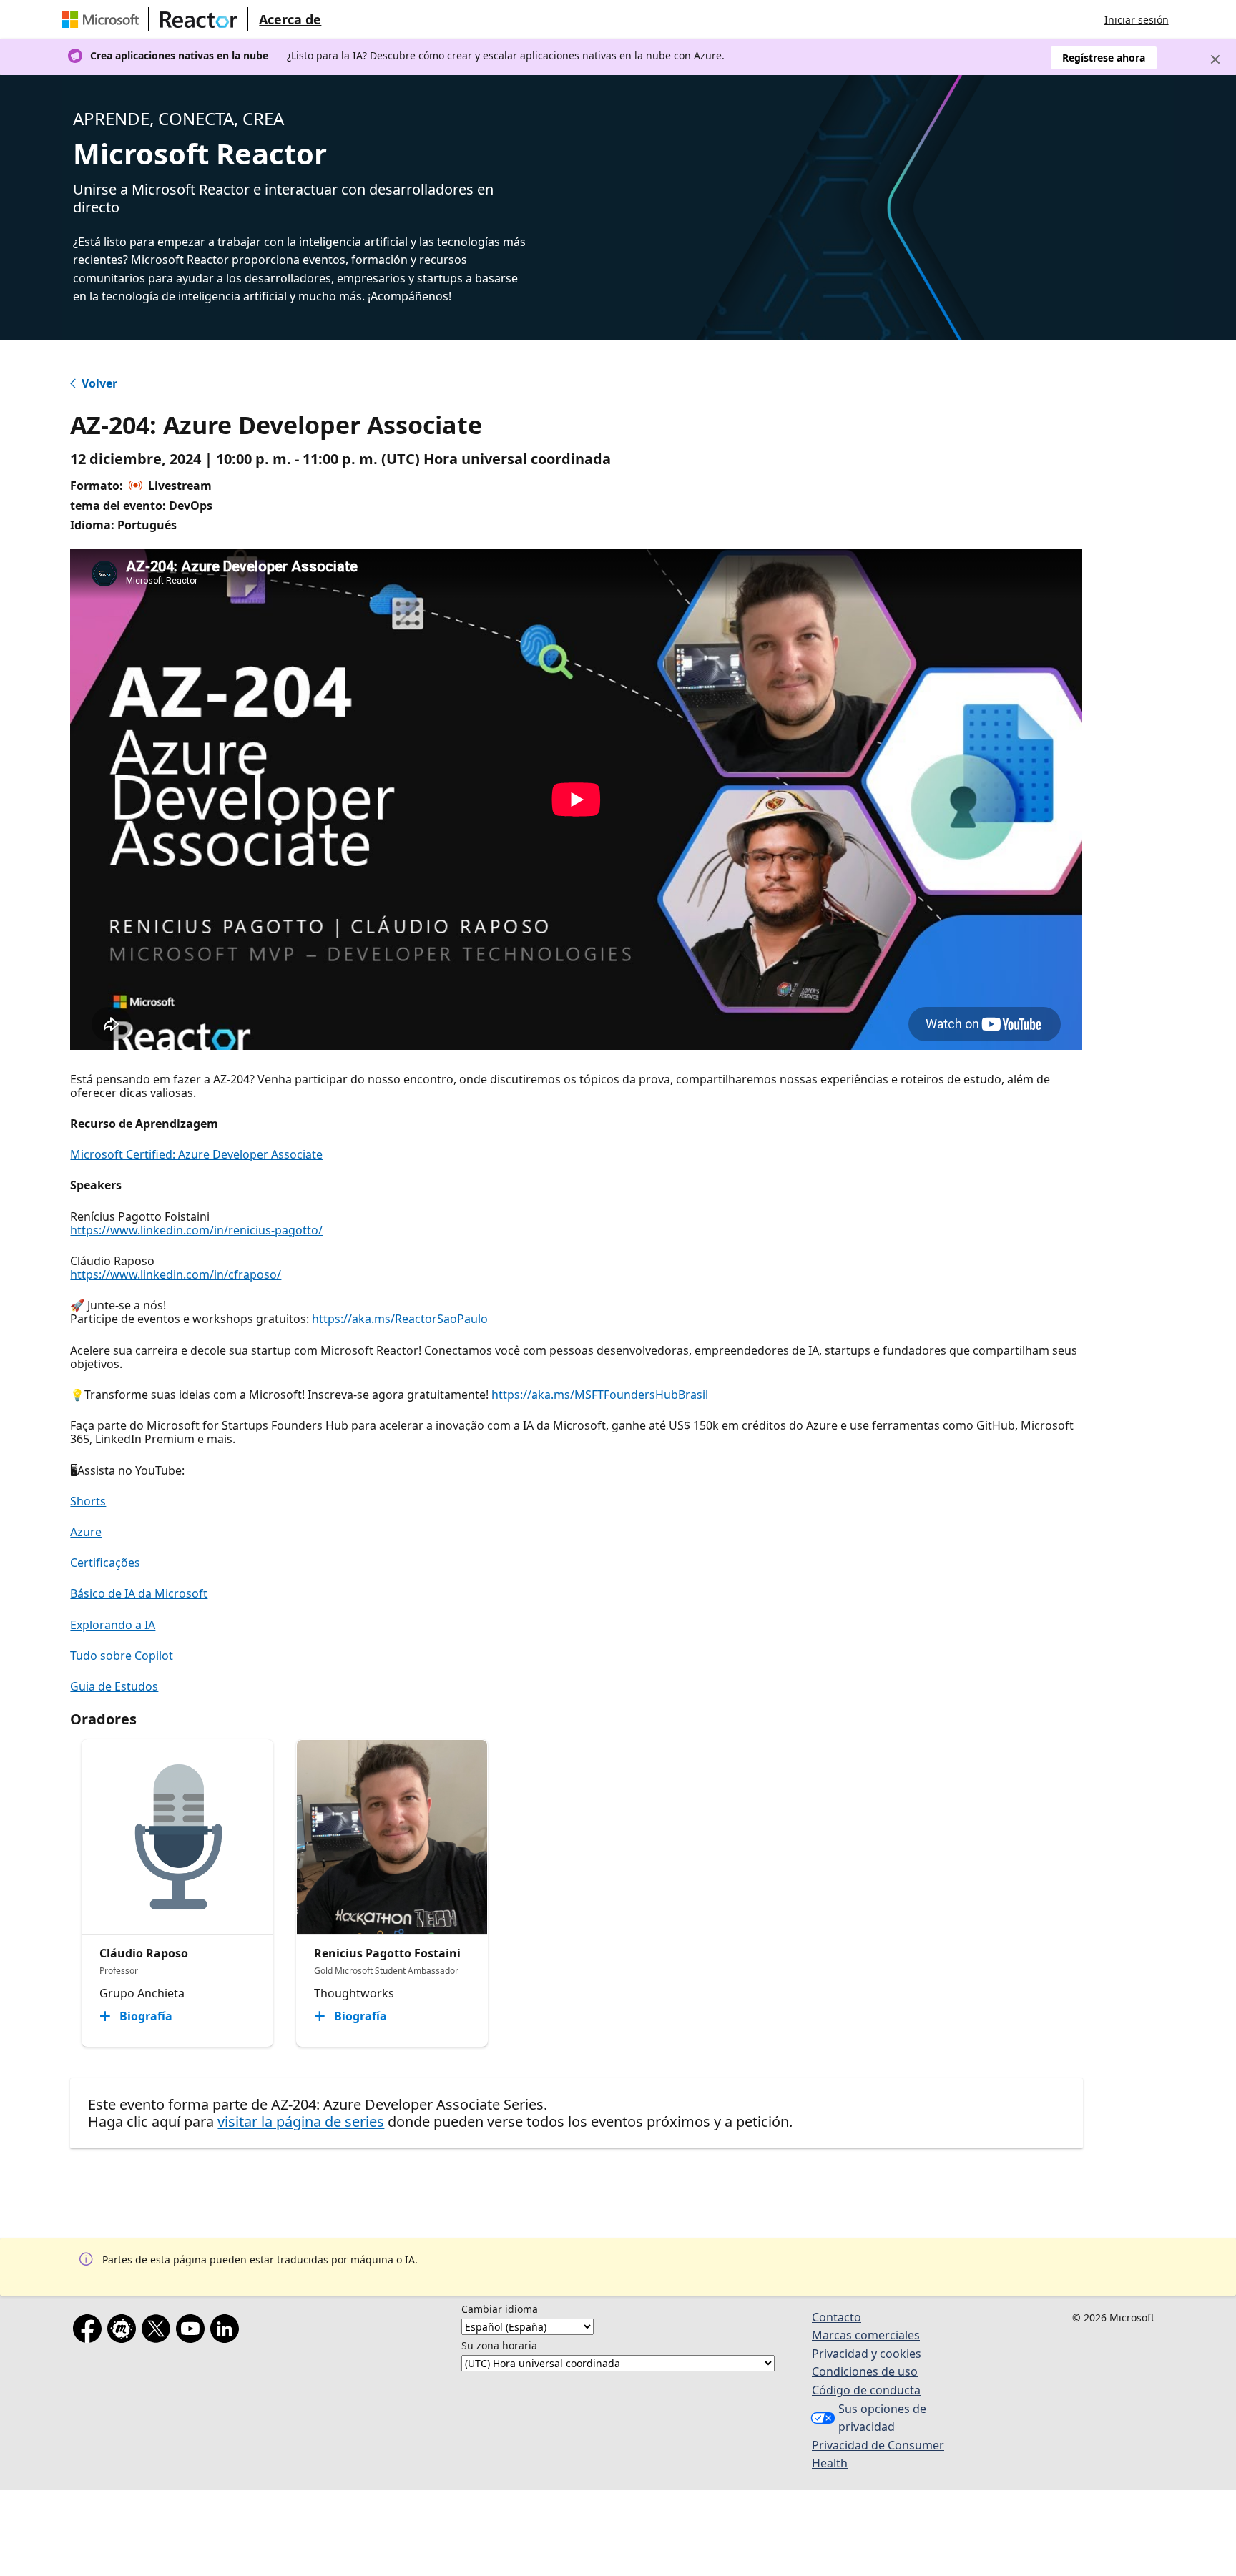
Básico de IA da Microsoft (139, 1593)
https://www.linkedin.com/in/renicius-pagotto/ (196, 1230)
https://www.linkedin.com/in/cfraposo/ (176, 1274)
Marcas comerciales (866, 2335)
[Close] (1215, 59)
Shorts (88, 1501)
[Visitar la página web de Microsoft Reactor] (199, 19)
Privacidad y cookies (867, 2354)
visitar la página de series (301, 2122)
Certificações (105, 1563)
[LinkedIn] (227, 2331)
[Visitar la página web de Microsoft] (103, 19)
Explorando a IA (113, 1625)
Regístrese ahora (1104, 58)
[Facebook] (90, 2331)
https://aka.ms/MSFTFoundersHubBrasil (600, 1395)
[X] (159, 2331)
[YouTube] (193, 2331)
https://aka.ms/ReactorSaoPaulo (400, 1319)
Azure (86, 1532)
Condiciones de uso (865, 2371)
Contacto (837, 2317)
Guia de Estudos (114, 1686)
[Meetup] (124, 2331)
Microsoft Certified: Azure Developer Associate (196, 1154)
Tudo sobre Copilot (122, 1656)
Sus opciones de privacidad (882, 2418)
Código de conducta (866, 2390)
